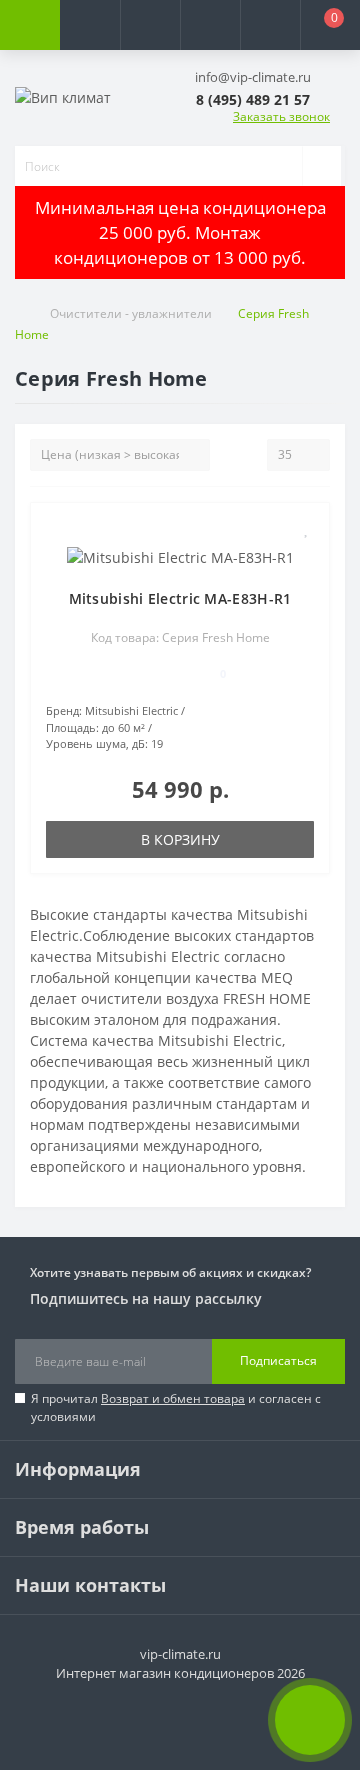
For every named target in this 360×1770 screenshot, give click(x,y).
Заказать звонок (281, 116)
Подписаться (278, 1360)
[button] (150, 25)
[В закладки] (307, 528)
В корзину (180, 839)
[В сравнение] (306, 557)
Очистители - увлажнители (131, 313)
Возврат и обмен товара (173, 1398)
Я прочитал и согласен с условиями (176, 1407)
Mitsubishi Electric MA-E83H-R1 (180, 598)
